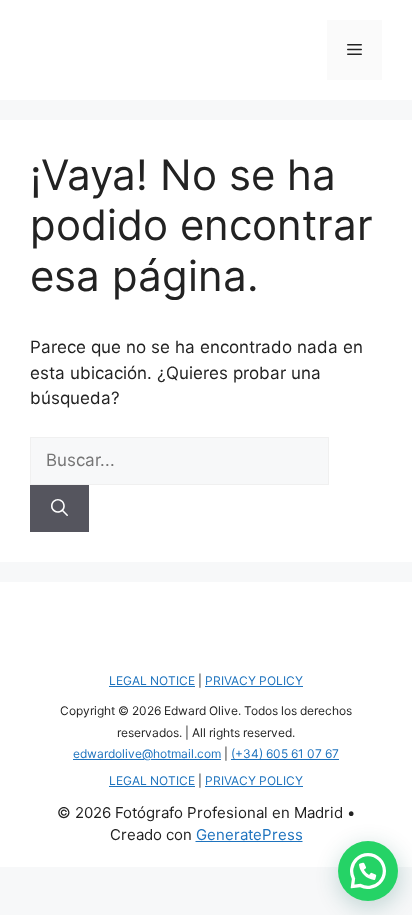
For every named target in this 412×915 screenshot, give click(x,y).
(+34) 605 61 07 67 (285, 753)
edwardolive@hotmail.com (147, 753)
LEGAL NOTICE (152, 680)
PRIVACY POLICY (254, 680)
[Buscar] (59, 509)
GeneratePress (249, 834)
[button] (368, 871)
